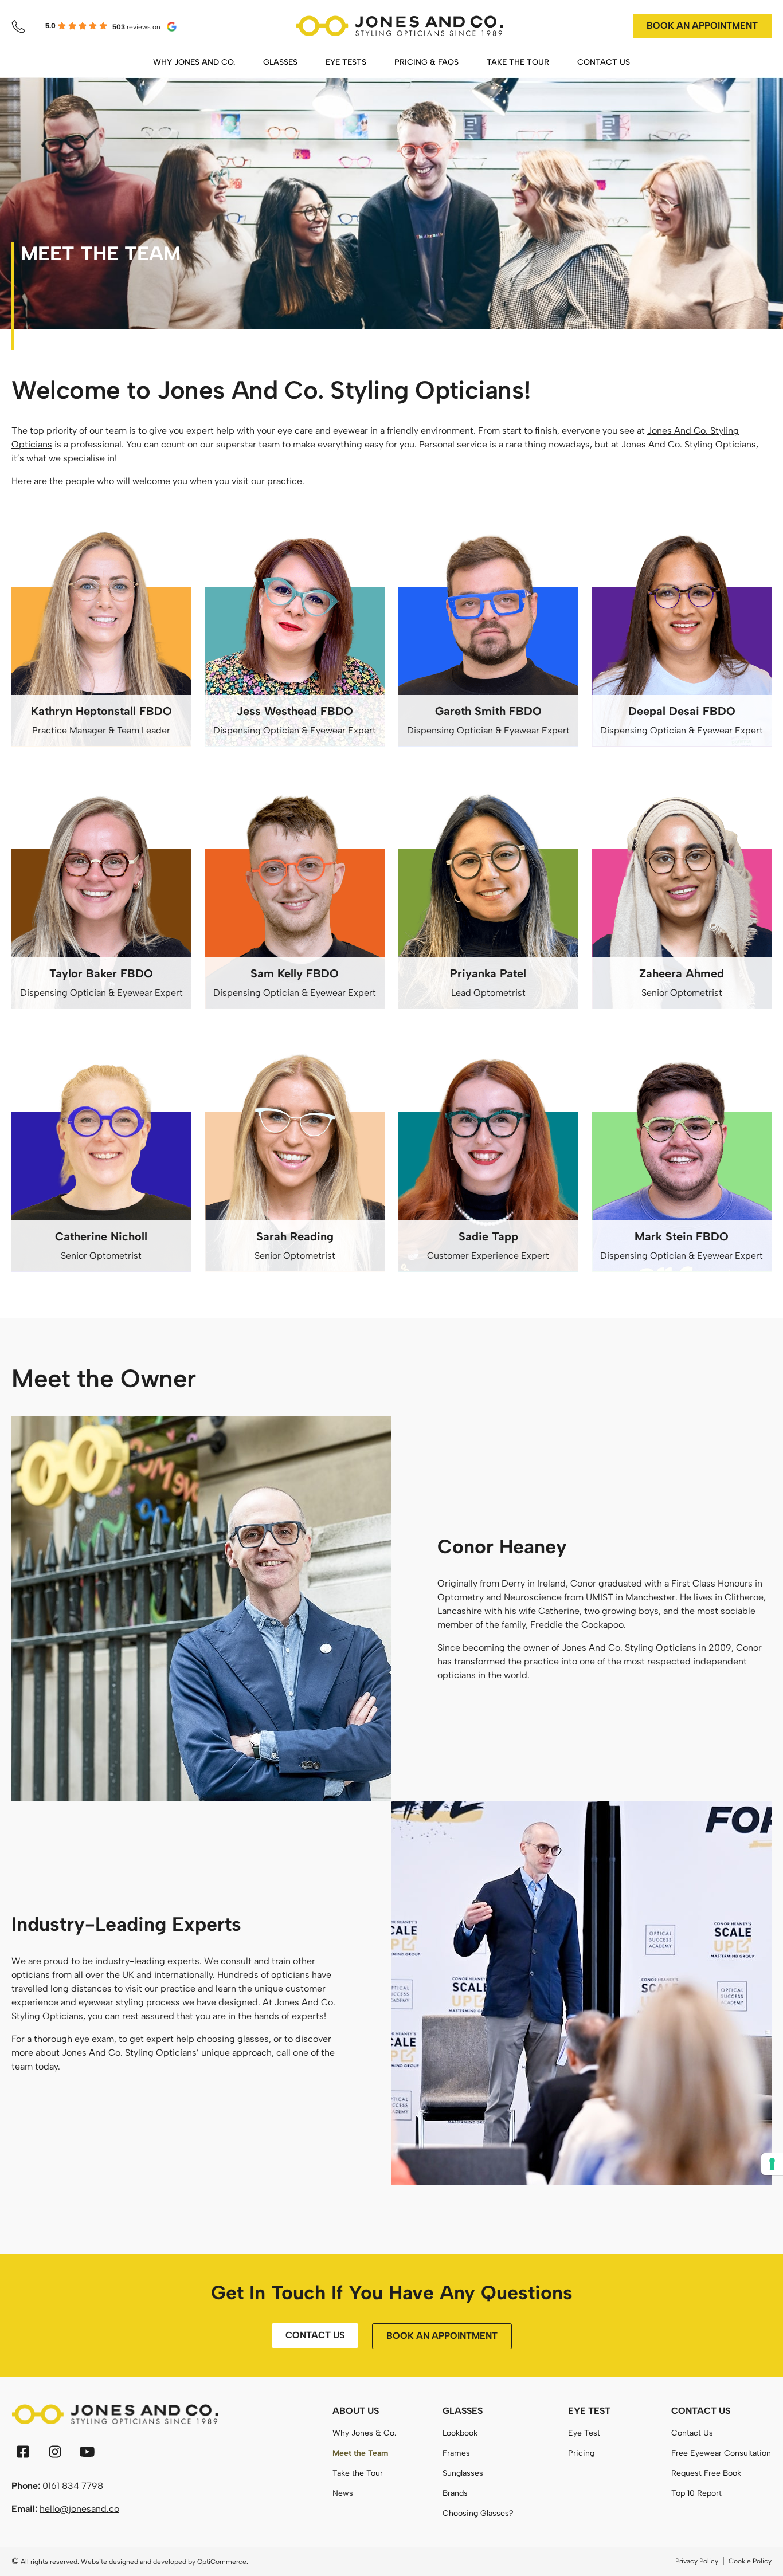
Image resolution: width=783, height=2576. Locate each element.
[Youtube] (87, 2452)
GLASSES (280, 62)
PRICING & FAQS (426, 62)
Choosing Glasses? (478, 2513)
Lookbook (460, 2433)
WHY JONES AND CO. (194, 62)
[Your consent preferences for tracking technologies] (772, 2164)
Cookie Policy (750, 2561)
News (343, 2493)
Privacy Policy (697, 2561)
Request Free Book (706, 2473)
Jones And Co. (678, 431)
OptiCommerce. (223, 2562)
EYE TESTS (346, 62)
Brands (455, 2493)
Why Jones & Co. (364, 2433)
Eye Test (584, 2433)
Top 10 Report (696, 2493)
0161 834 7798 (73, 2486)
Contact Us (692, 2433)
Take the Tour (358, 2473)
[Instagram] (55, 2452)
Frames (456, 2453)
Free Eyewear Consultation (721, 2453)
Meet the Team (360, 2453)
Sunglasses (463, 2473)
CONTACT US (604, 62)
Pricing (581, 2453)
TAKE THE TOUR (518, 62)
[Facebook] (23, 2452)
